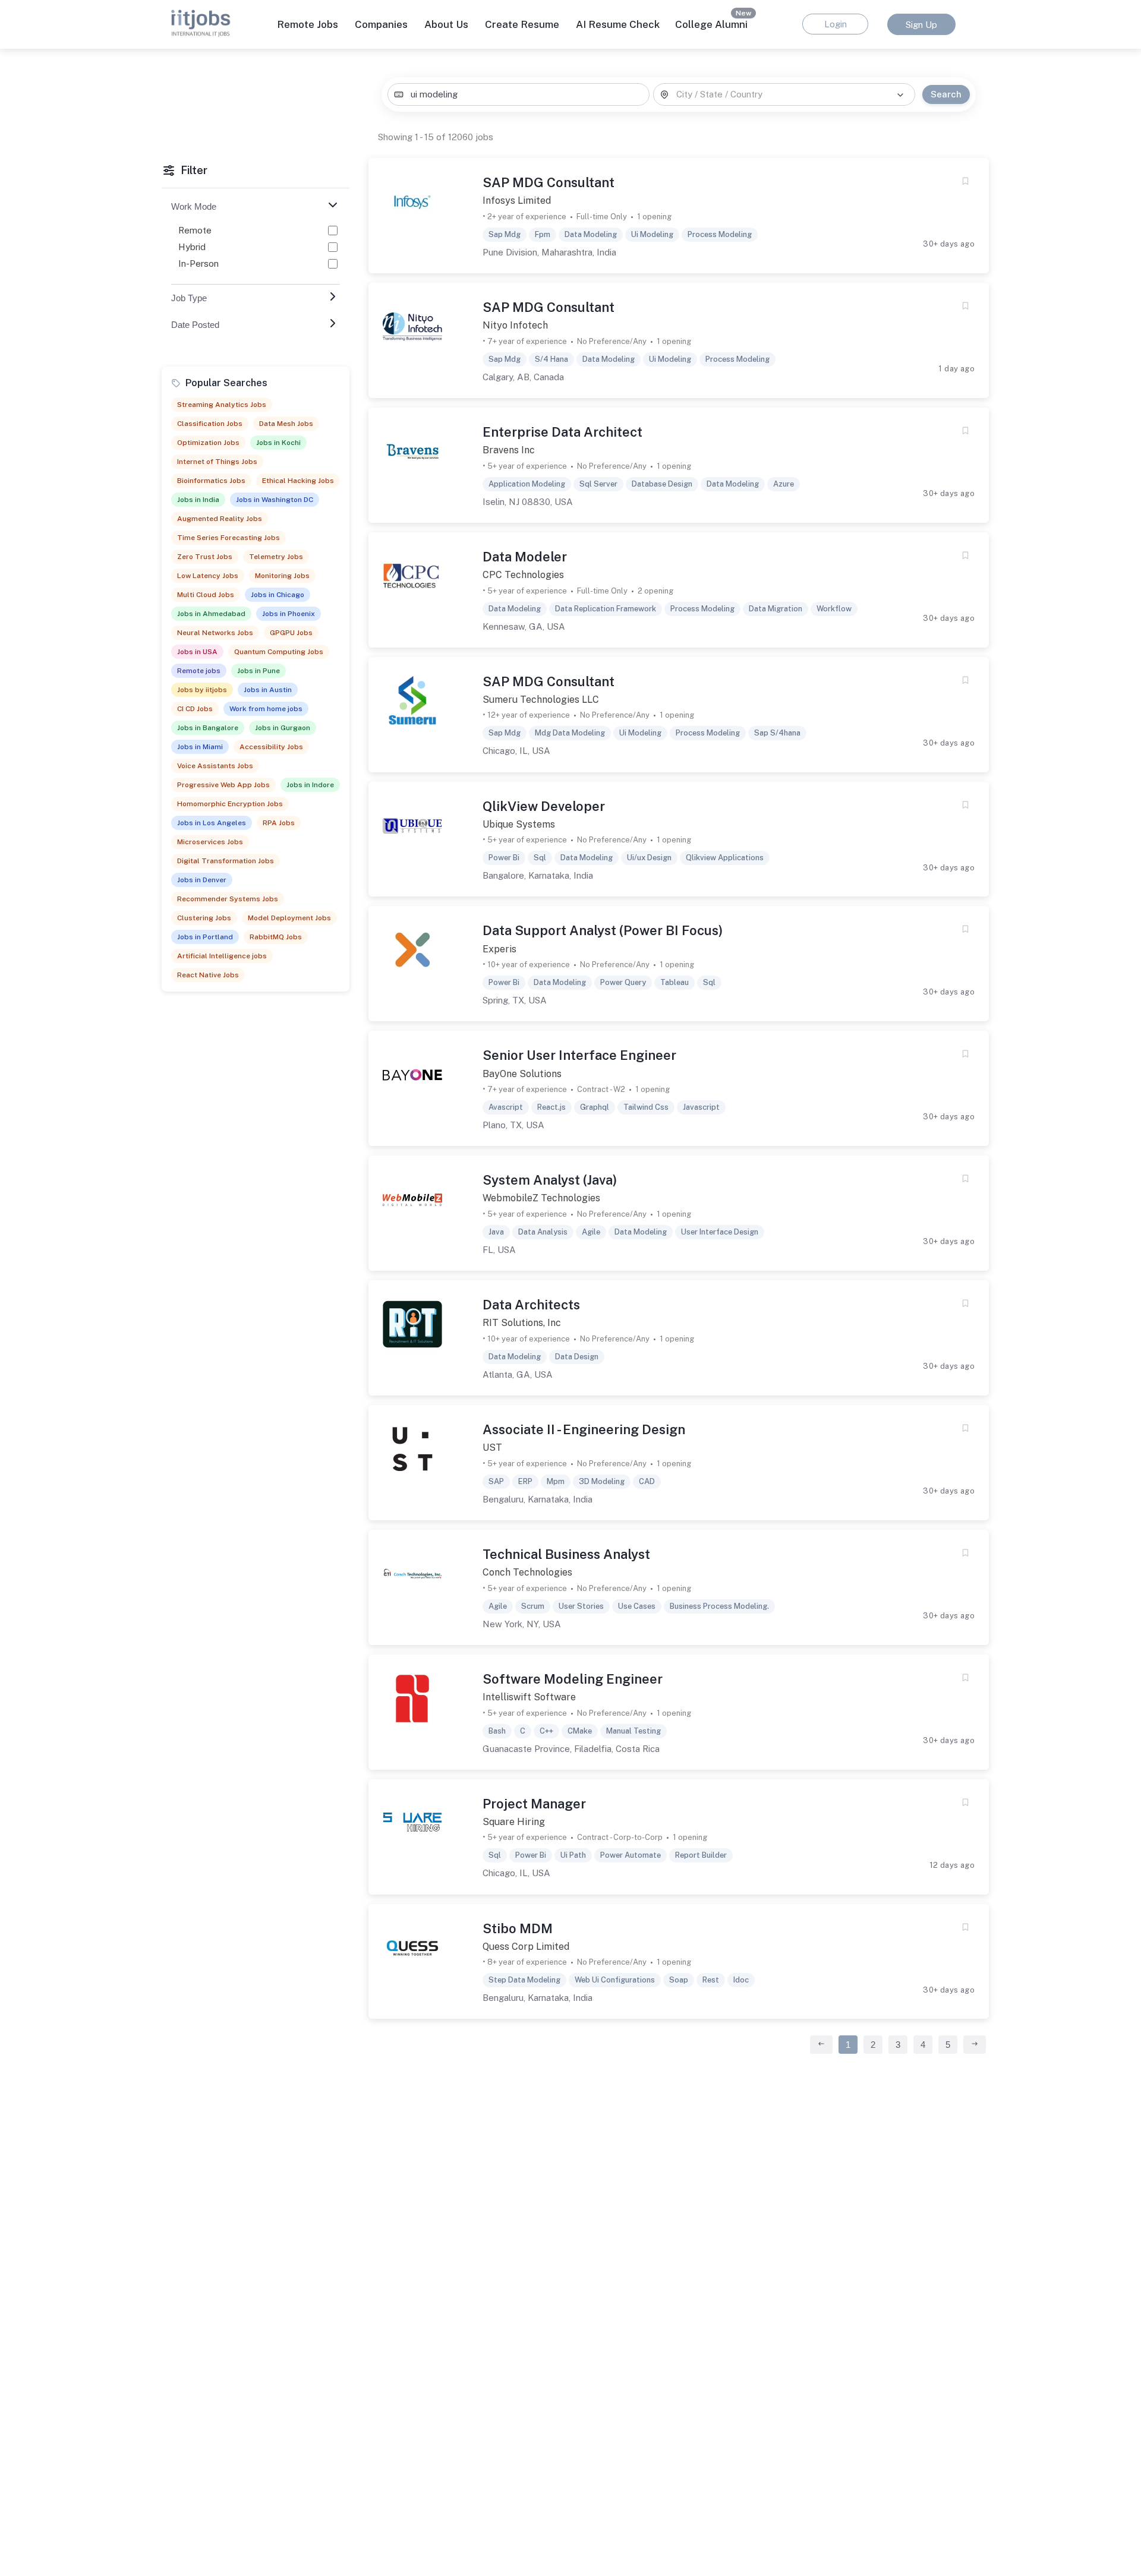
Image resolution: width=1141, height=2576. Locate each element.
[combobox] (518, 95)
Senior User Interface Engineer (579, 1055)
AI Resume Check (618, 24)
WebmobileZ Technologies (541, 1198)
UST (492, 1448)
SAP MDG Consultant (549, 182)
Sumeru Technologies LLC (541, 700)
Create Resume (522, 24)
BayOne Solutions (522, 1074)
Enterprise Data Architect (562, 432)
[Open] (900, 95)
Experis (499, 949)
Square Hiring (514, 1822)
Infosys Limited (517, 201)
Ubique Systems (519, 824)
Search (946, 94)
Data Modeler (525, 557)
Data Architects (531, 1305)
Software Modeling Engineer (573, 1679)
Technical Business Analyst (566, 1554)
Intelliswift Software (529, 1697)
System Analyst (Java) (550, 1180)
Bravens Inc (509, 450)
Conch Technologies (527, 1572)
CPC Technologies (523, 575)
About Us (446, 24)
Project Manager (534, 1804)
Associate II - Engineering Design (584, 1429)
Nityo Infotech (515, 325)
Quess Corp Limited (526, 1947)
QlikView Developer (544, 806)
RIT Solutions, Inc (522, 1323)
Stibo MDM (518, 1928)
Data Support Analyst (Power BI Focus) (603, 930)
